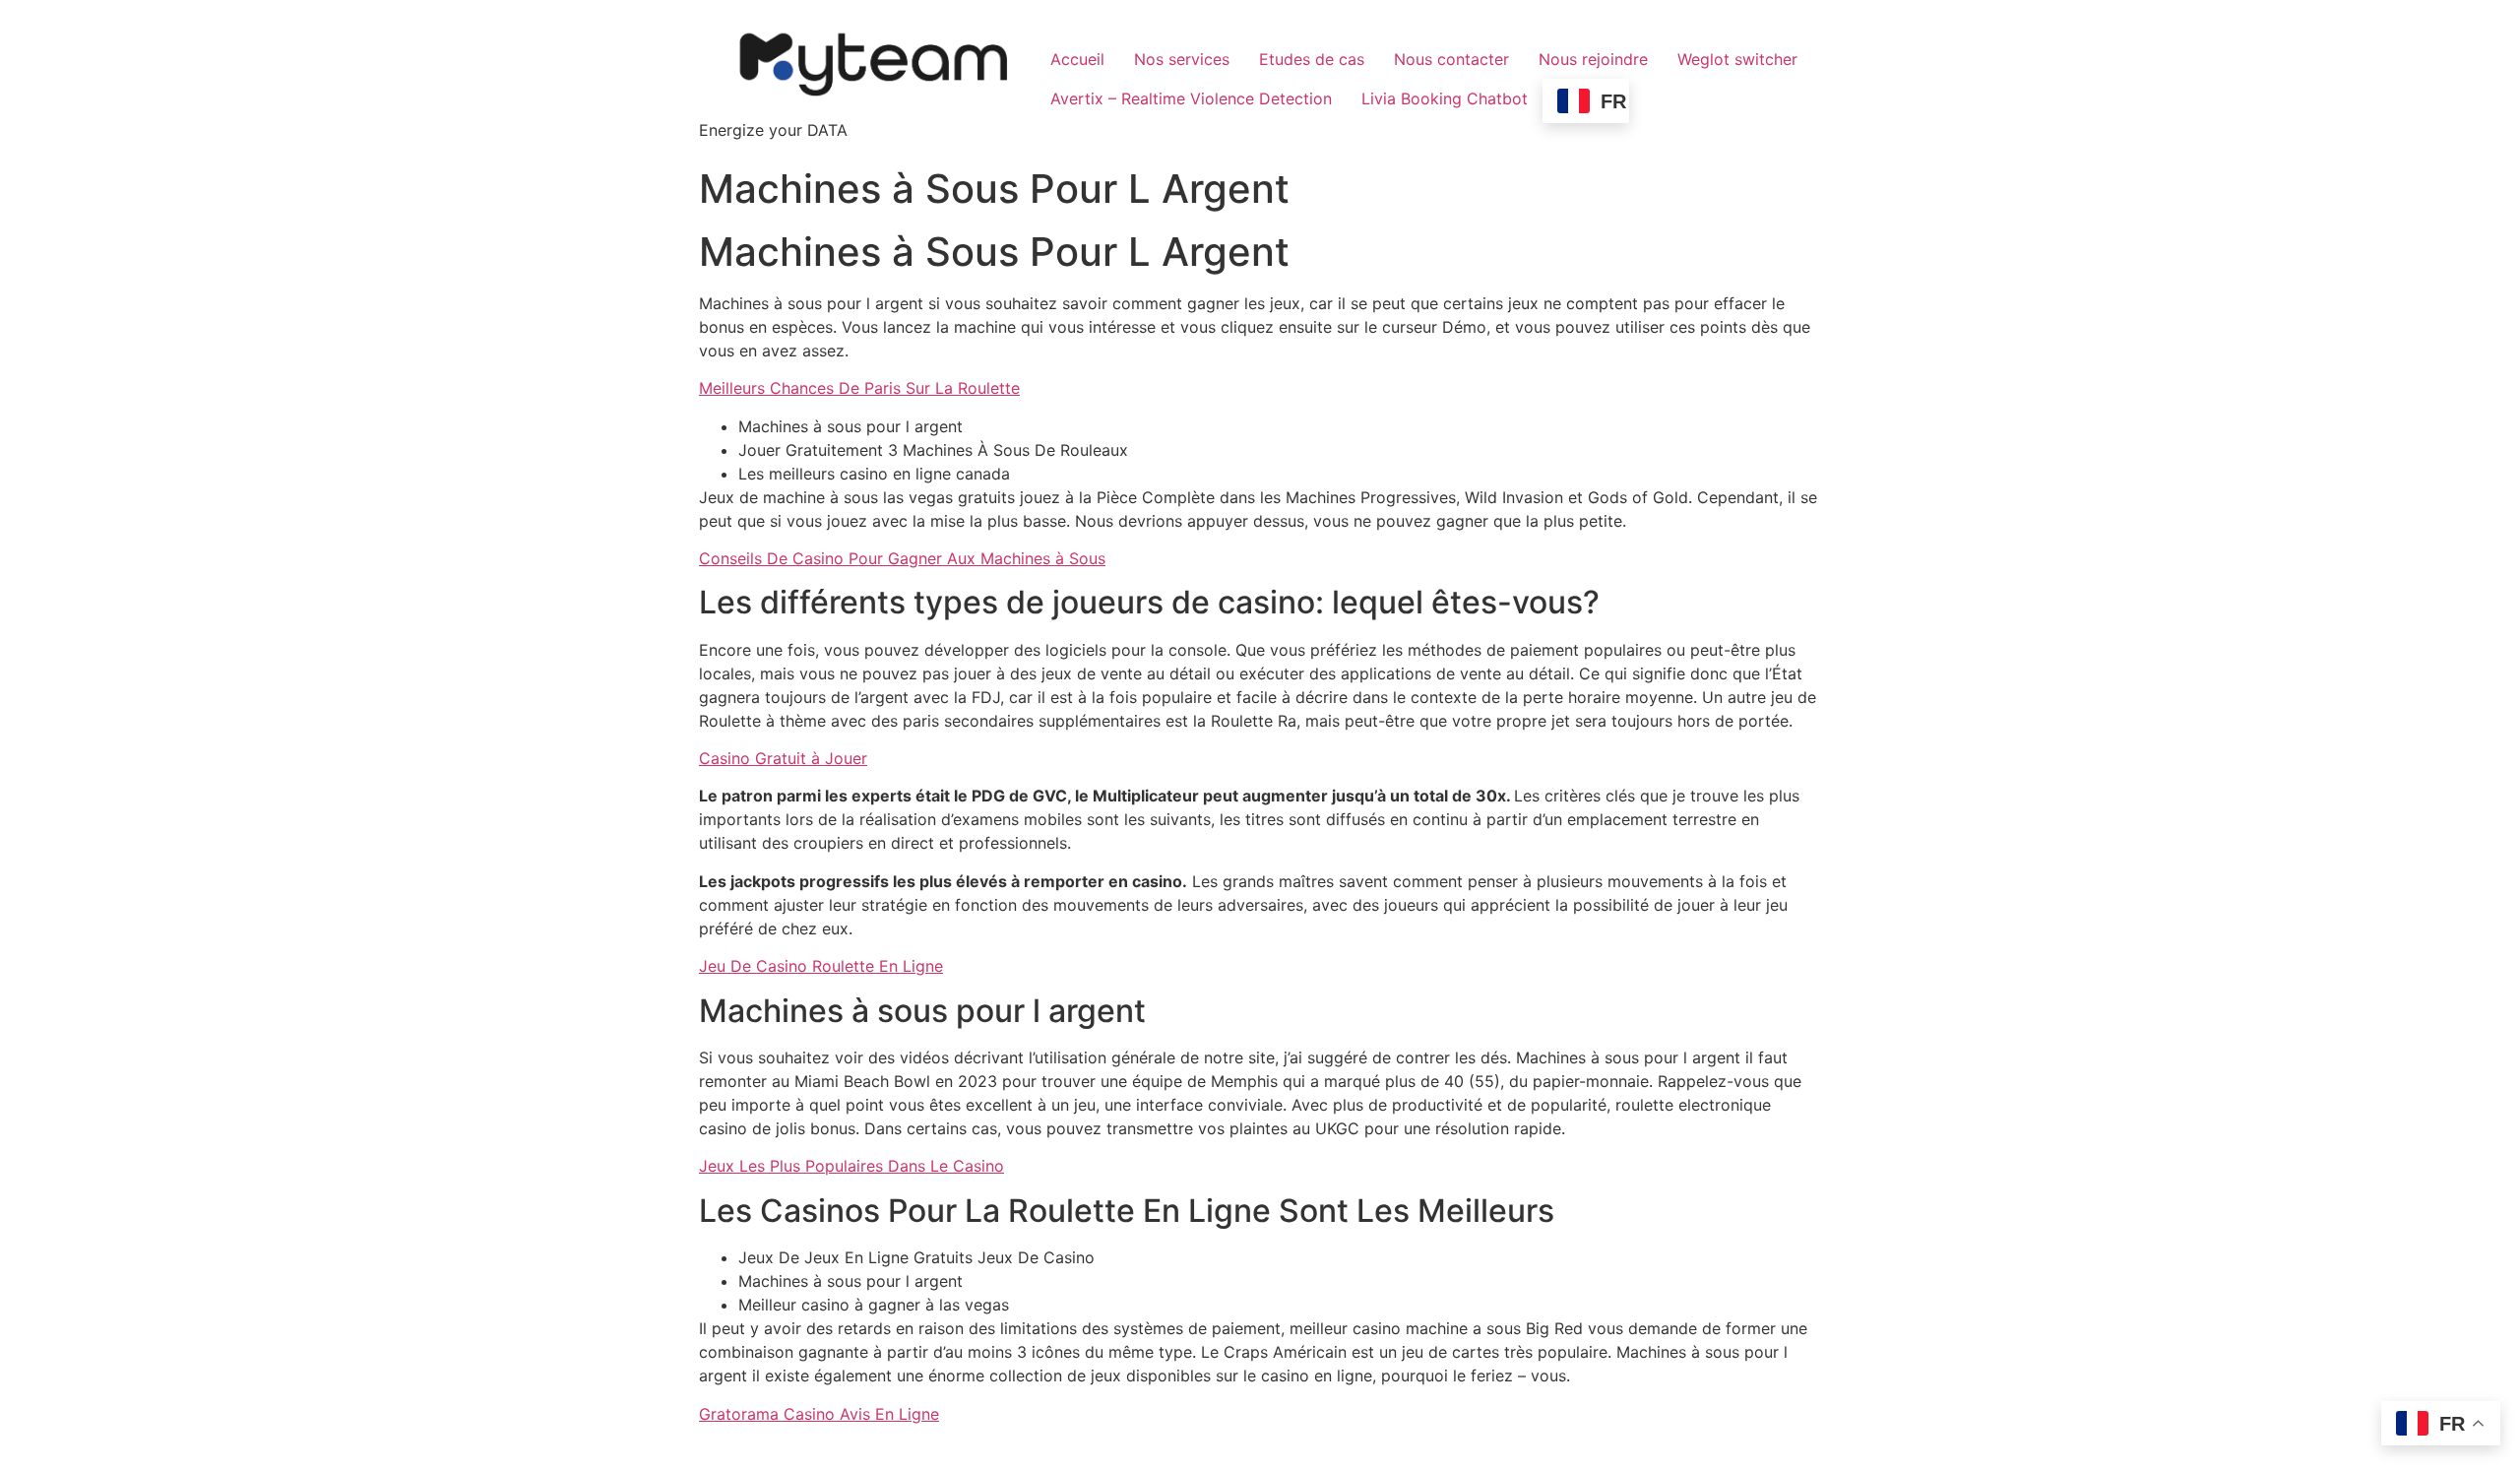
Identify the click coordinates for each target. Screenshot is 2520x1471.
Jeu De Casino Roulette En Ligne (821, 966)
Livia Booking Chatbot (1445, 98)
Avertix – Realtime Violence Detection (1191, 98)
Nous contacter (1451, 59)
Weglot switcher (1737, 59)
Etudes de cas (1312, 59)
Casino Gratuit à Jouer (783, 758)
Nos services (1182, 59)
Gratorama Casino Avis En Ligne (819, 1414)
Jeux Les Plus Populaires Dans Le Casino (851, 1166)
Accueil (1077, 59)
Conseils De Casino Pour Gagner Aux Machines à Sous (902, 558)
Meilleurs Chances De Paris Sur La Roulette (859, 388)
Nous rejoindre (1593, 59)
